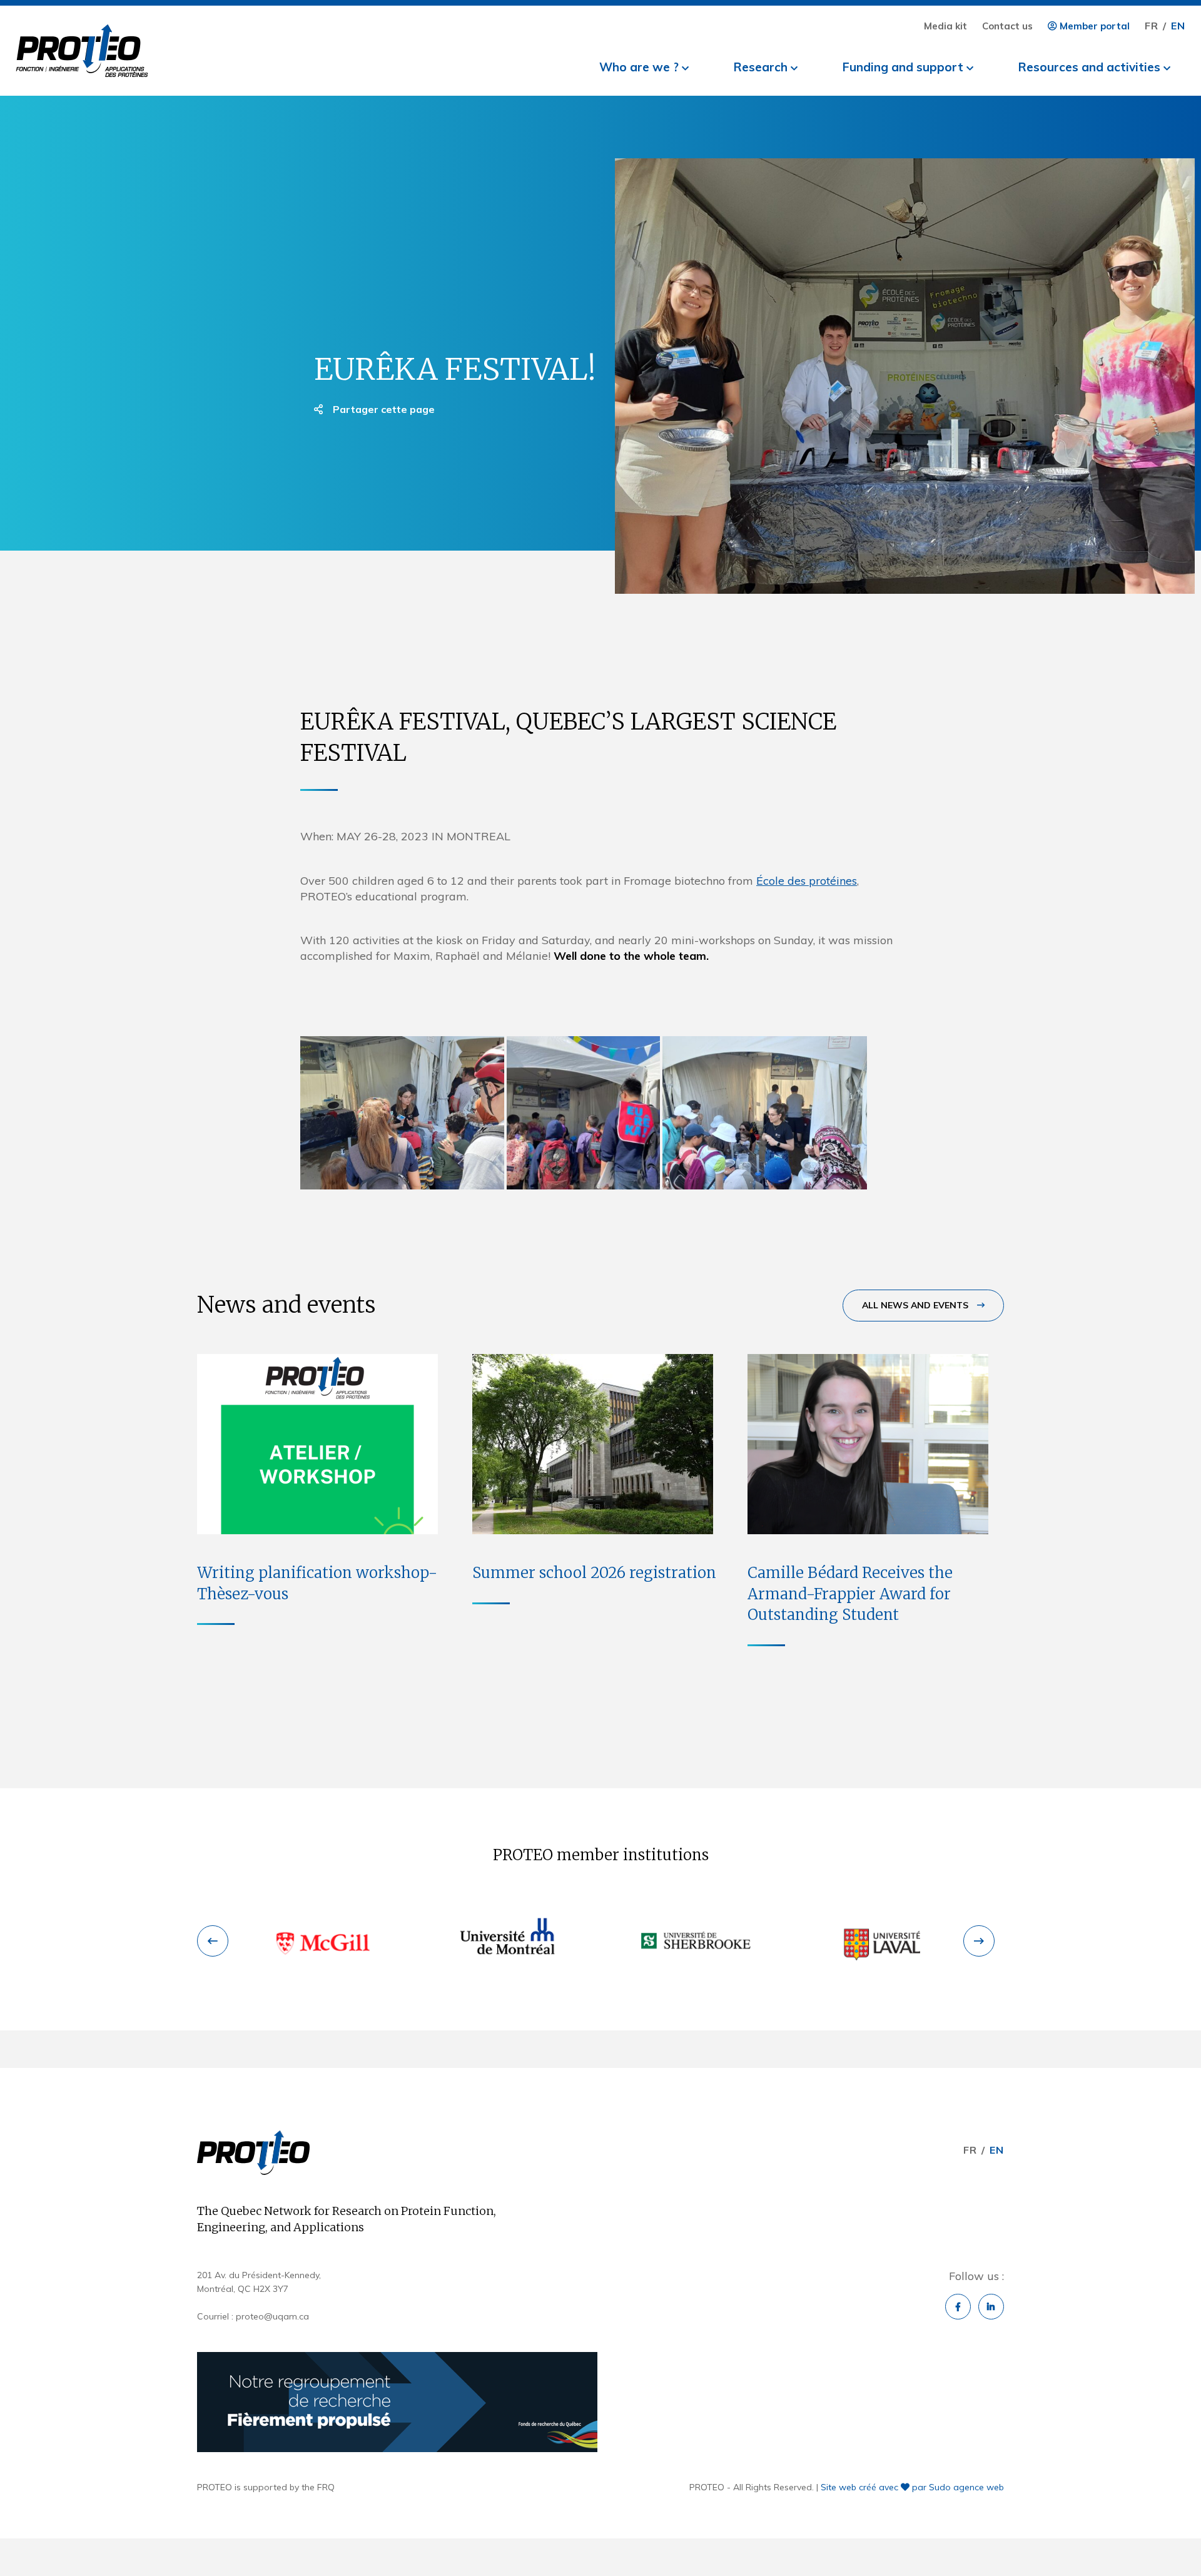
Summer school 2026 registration (594, 1573)
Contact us (1007, 26)
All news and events (916, 1305)
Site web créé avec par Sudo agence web (912, 2487)
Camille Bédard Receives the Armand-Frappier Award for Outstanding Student (850, 1594)
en (1178, 26)
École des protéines (807, 881)
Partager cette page (383, 409)
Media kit (945, 26)
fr (1152, 26)
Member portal (1093, 26)
